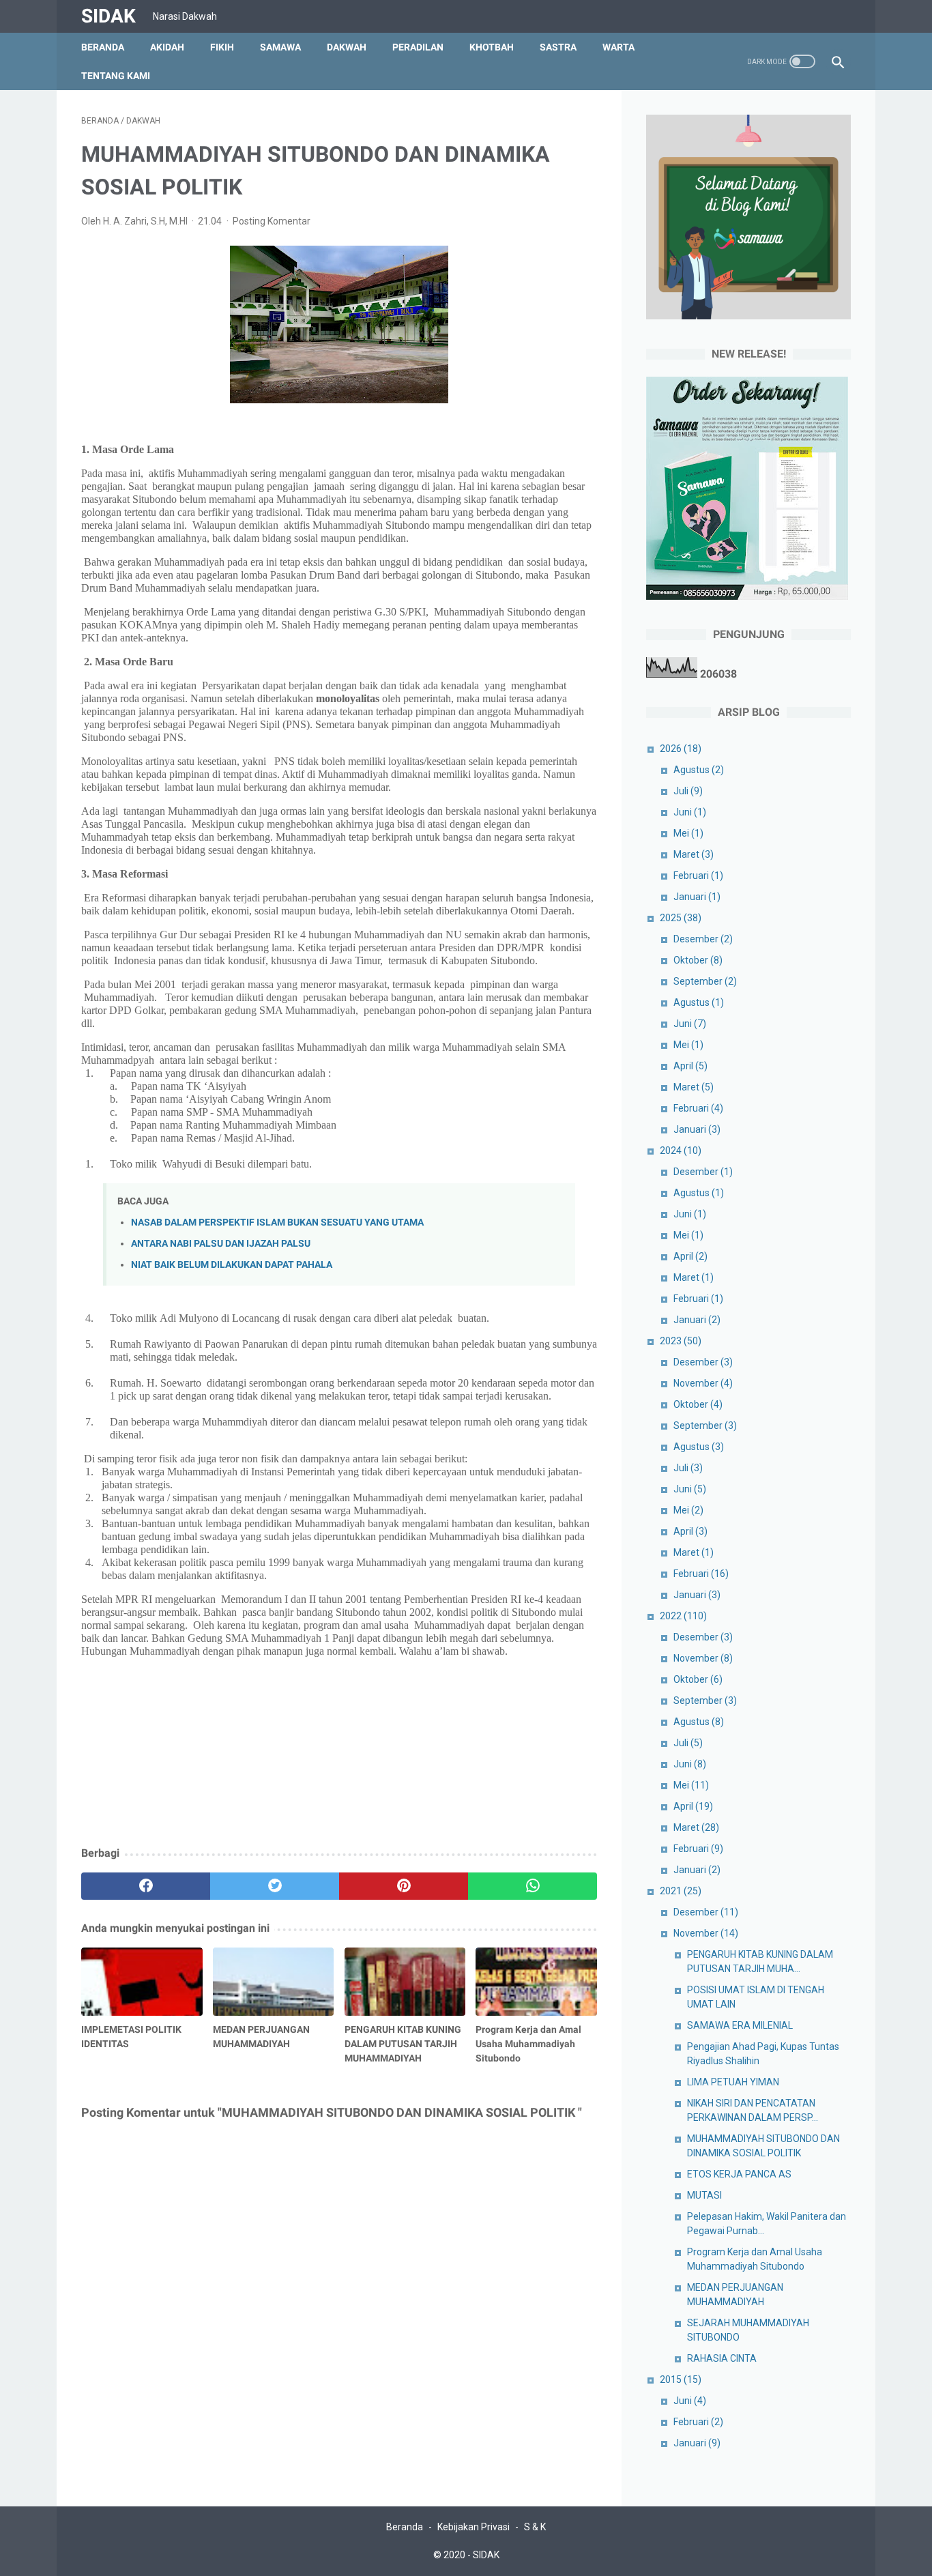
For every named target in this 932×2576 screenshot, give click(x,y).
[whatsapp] (533, 1886)
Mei (688, 833)
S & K (535, 2527)
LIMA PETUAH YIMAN (733, 2082)
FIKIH (222, 47)
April (690, 1066)
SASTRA (558, 47)
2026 (681, 749)
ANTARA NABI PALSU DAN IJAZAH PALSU (221, 1244)
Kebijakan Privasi (474, 2527)
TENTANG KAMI (116, 76)
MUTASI (704, 2195)
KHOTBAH (492, 47)
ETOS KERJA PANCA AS (739, 2174)
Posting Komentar (272, 221)
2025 (681, 918)
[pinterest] (404, 1886)
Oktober (698, 960)
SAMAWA (280, 47)
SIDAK (108, 16)
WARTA (618, 47)
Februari (698, 875)
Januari (697, 897)
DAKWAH (347, 47)
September (705, 981)
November (703, 1383)
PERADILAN (418, 47)
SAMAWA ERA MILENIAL (740, 2025)
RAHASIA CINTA (722, 2358)
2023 (681, 1341)
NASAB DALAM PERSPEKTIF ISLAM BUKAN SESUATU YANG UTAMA (277, 1222)
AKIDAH (167, 47)
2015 (681, 2379)
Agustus (699, 770)
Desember (703, 939)
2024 (681, 1150)
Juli (688, 791)
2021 (681, 1891)
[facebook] (146, 1886)
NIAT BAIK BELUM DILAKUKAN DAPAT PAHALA (232, 1265)
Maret (694, 854)
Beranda (103, 47)
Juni (690, 812)
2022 (683, 1616)
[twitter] (275, 1886)
